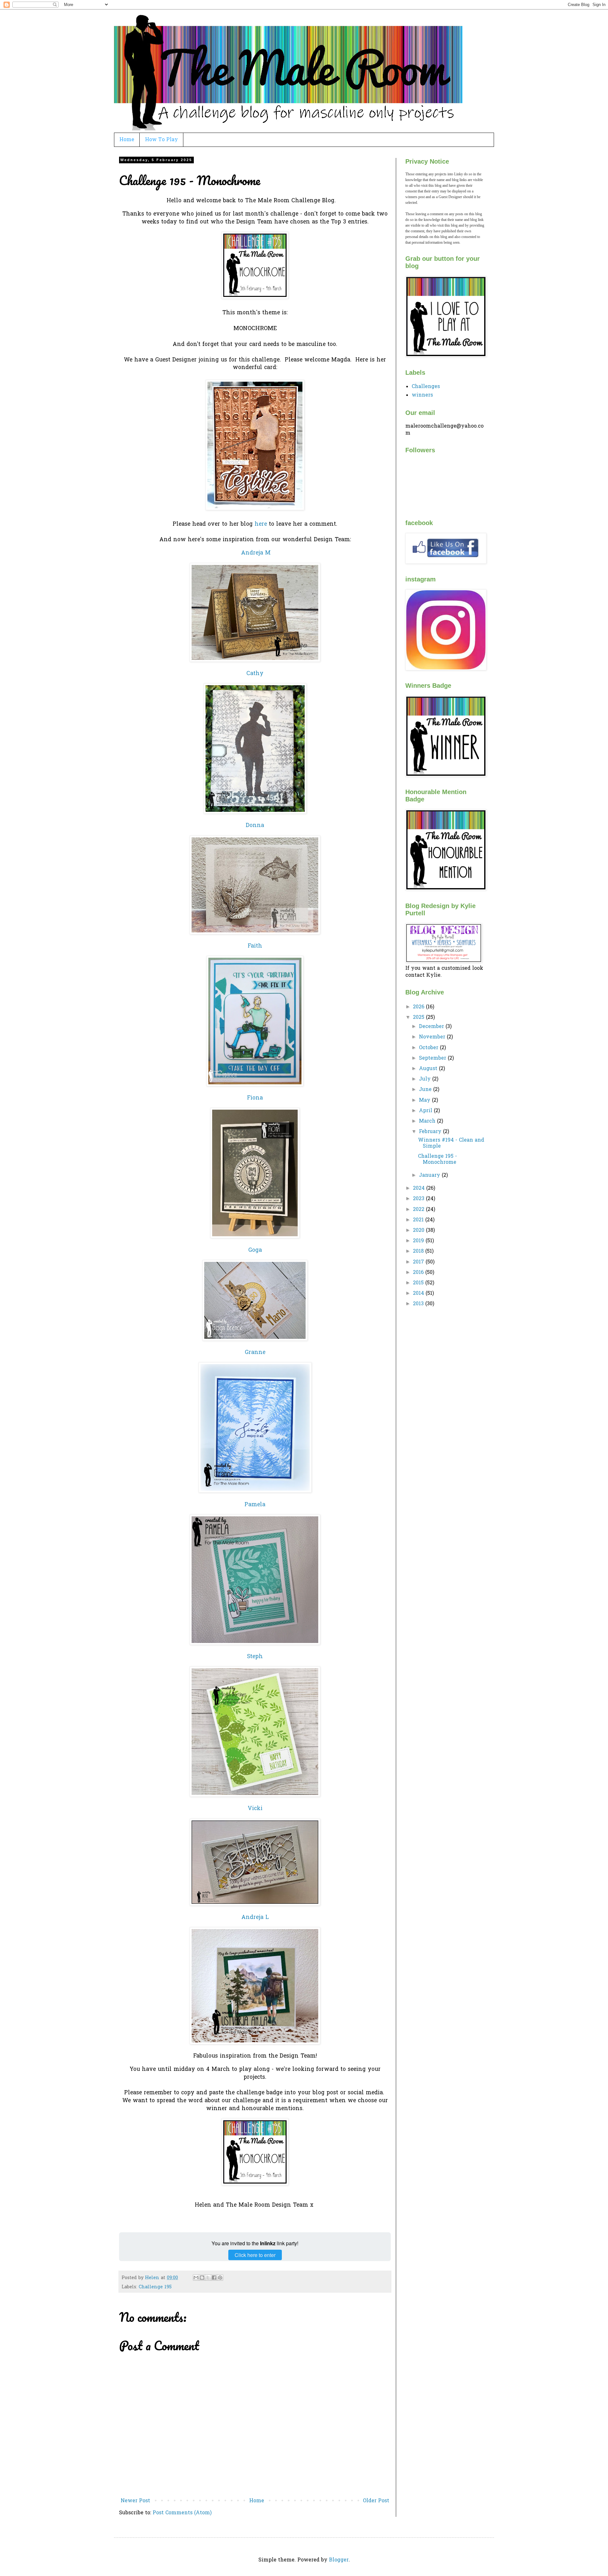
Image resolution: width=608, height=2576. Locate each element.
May (425, 1100)
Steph (255, 1657)
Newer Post (135, 2501)
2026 (419, 1007)
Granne (255, 1353)
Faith (255, 946)
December (432, 1027)
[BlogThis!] (202, 2278)
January (430, 1175)
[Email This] (196, 2278)
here (261, 524)
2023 (419, 1199)
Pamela (255, 1505)
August (429, 1069)
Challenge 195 (155, 2287)
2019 (419, 1241)
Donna (255, 826)
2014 (419, 1294)
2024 (420, 1188)
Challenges (426, 387)
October (429, 1048)
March (428, 1121)
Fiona (255, 1098)
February (431, 1132)
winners (422, 395)
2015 (419, 1283)
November (433, 1037)
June (426, 1090)
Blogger (339, 2560)
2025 (419, 1018)
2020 (419, 1231)
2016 (419, 1273)
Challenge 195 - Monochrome (437, 1160)
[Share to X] (208, 2278)
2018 (419, 1251)
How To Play (161, 140)
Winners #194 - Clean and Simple (451, 1143)
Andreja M (256, 553)
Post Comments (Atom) (182, 2513)
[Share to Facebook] (214, 2278)
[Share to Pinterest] (220, 2278)
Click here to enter (255, 2255)
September (433, 1058)
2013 (419, 1304)
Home (127, 140)
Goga (255, 1250)
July (426, 1079)
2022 (419, 1210)
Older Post (376, 2501)
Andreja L (255, 1918)
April (426, 1111)
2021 (419, 1220)
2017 (419, 1262)
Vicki (255, 1809)
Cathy (255, 674)
